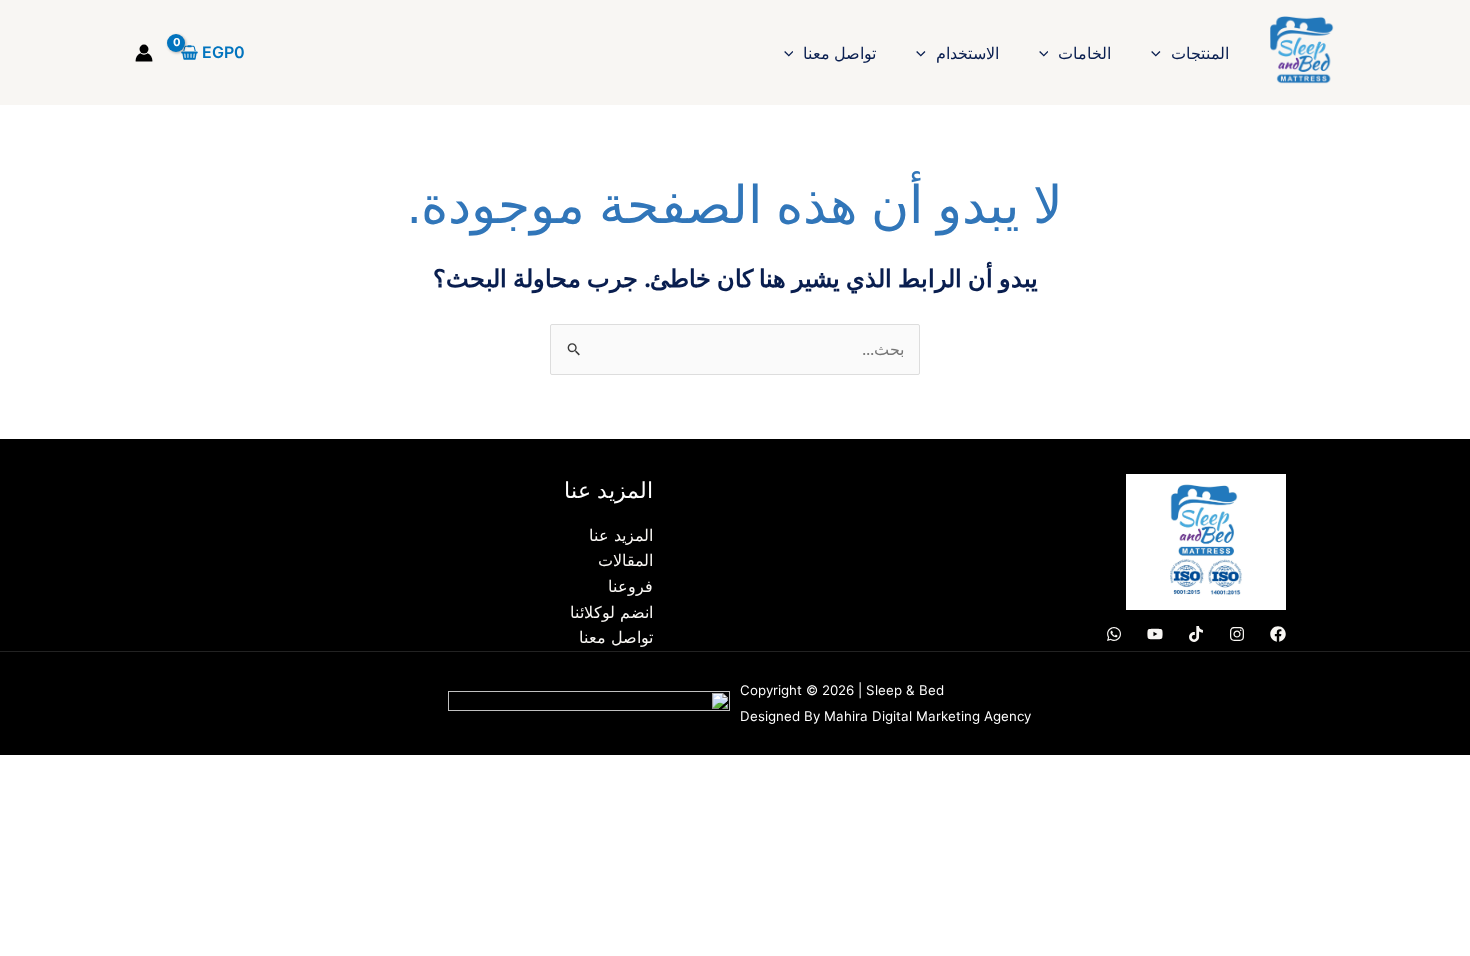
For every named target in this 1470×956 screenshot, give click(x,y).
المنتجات (1200, 53)
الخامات (1084, 53)
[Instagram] (1237, 634)
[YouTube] (1155, 634)
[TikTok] (1196, 634)
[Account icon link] (144, 53)
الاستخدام (967, 53)
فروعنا (630, 586)
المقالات (625, 560)
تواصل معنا (839, 53)
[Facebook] (1278, 634)
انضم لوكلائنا (611, 612)
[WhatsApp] (1114, 634)
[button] (1161, 53)
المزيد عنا (621, 535)
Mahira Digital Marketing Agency (927, 716)
